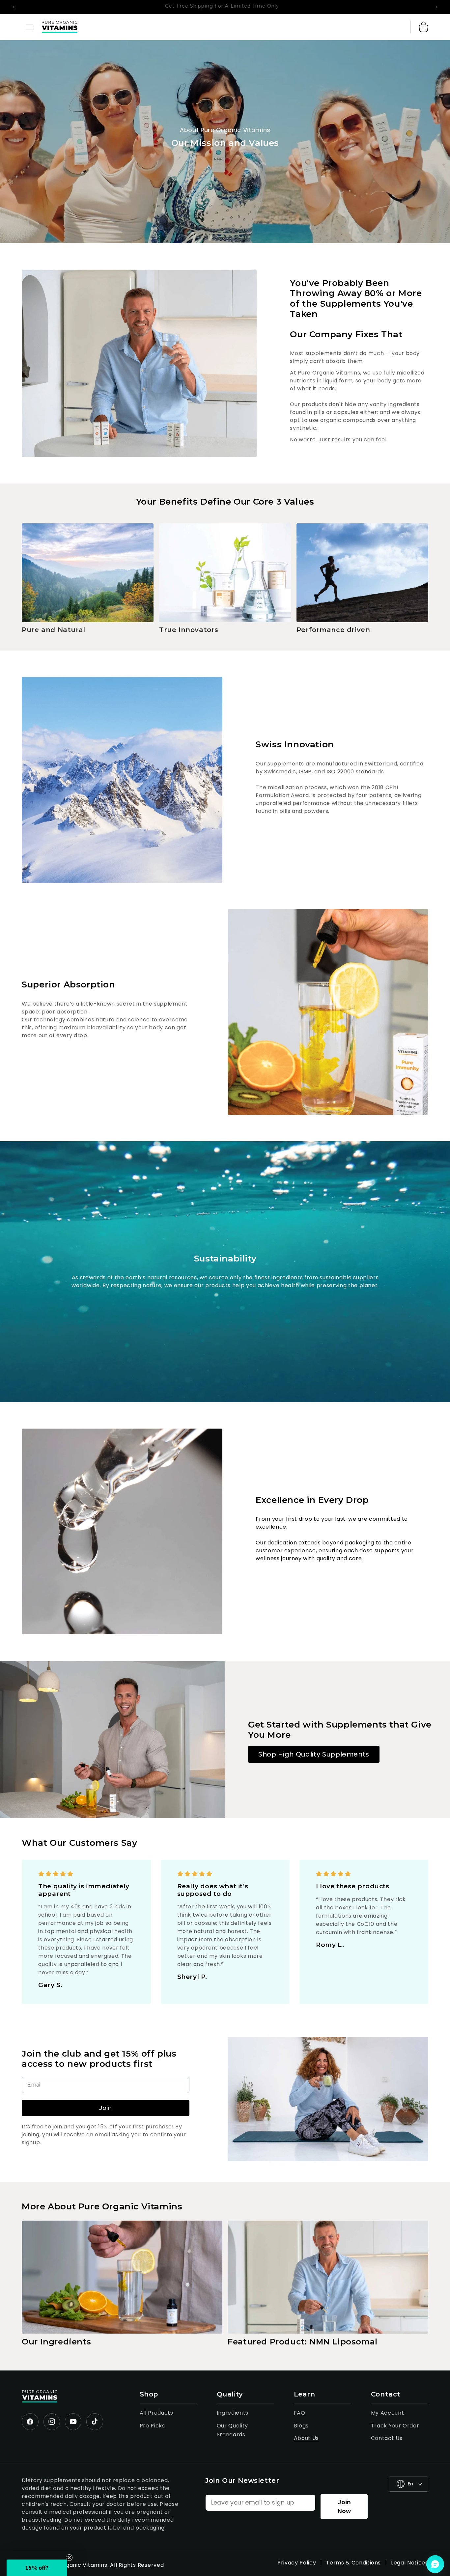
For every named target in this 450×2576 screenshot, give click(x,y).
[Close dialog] (345, 1231)
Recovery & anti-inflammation (161, 1312)
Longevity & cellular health (161, 1332)
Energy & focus (161, 1274)
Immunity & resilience (161, 1293)
